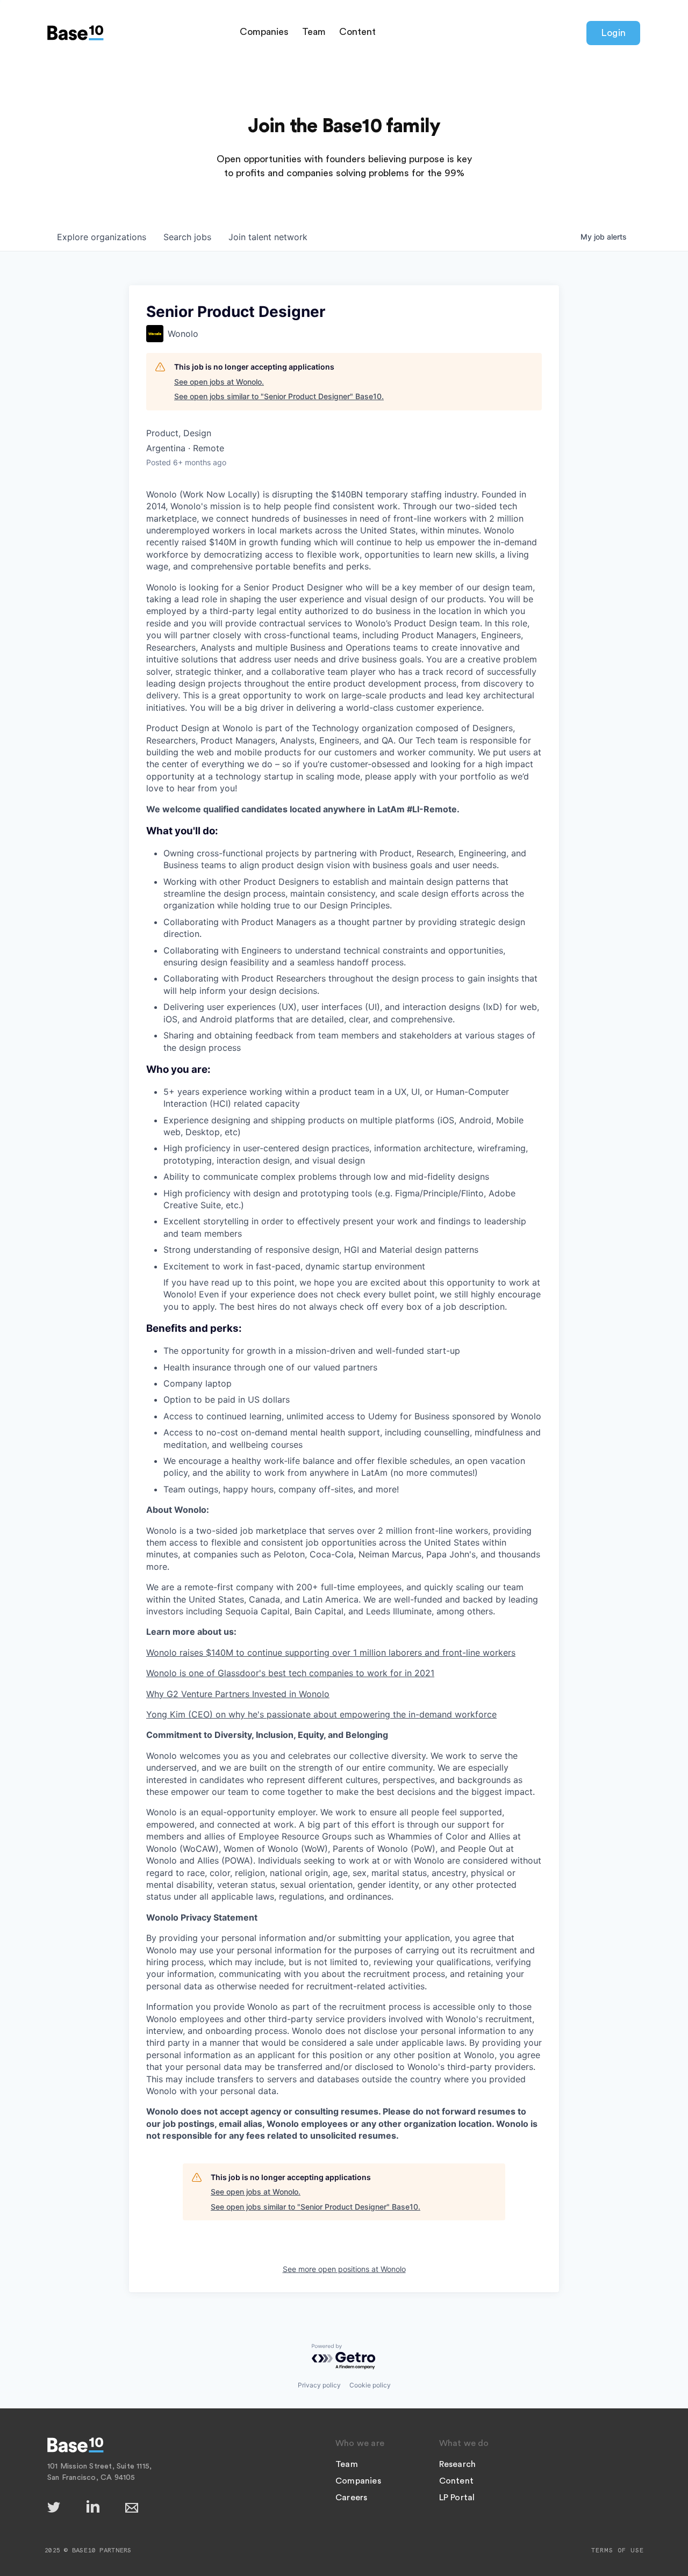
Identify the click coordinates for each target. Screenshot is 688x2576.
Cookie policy (370, 2385)
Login (613, 33)
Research (458, 2464)
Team (314, 32)
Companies (264, 32)
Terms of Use (618, 2550)
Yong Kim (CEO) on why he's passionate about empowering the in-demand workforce (321, 1714)
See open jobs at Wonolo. (219, 382)
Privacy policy (319, 2385)
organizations (102, 237)
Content (357, 32)
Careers (351, 2498)
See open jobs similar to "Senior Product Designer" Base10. (279, 396)
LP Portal (457, 2498)
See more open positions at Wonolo (344, 2269)
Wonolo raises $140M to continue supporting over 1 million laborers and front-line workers (331, 1653)
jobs (187, 237)
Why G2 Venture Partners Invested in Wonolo (238, 1694)
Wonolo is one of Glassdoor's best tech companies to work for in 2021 (290, 1673)
